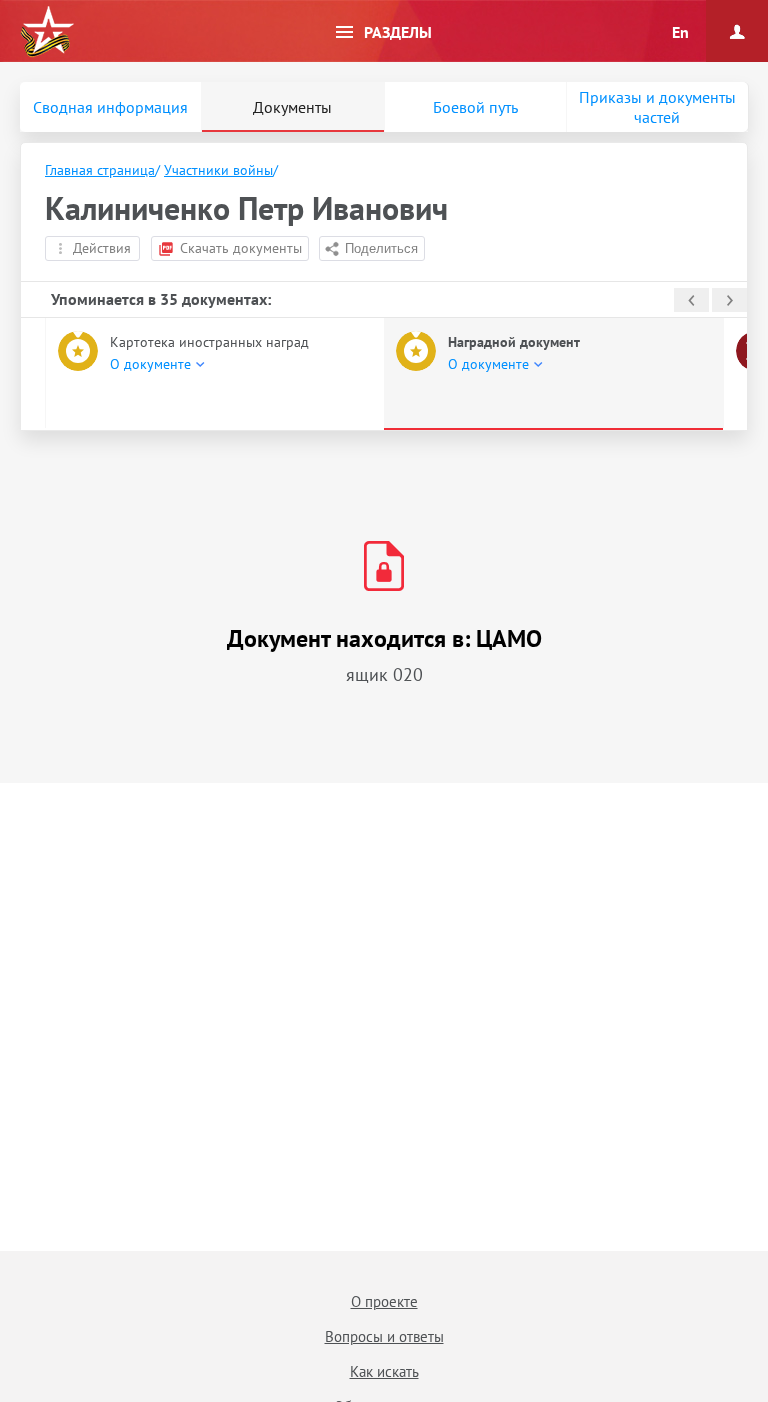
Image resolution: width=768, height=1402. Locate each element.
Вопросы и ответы (384, 1336)
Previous (691, 300)
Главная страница (100, 170)
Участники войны (218, 170)
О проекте (384, 1301)
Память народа (47, 32)
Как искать (384, 1371)
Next (729, 300)
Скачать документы (241, 248)
